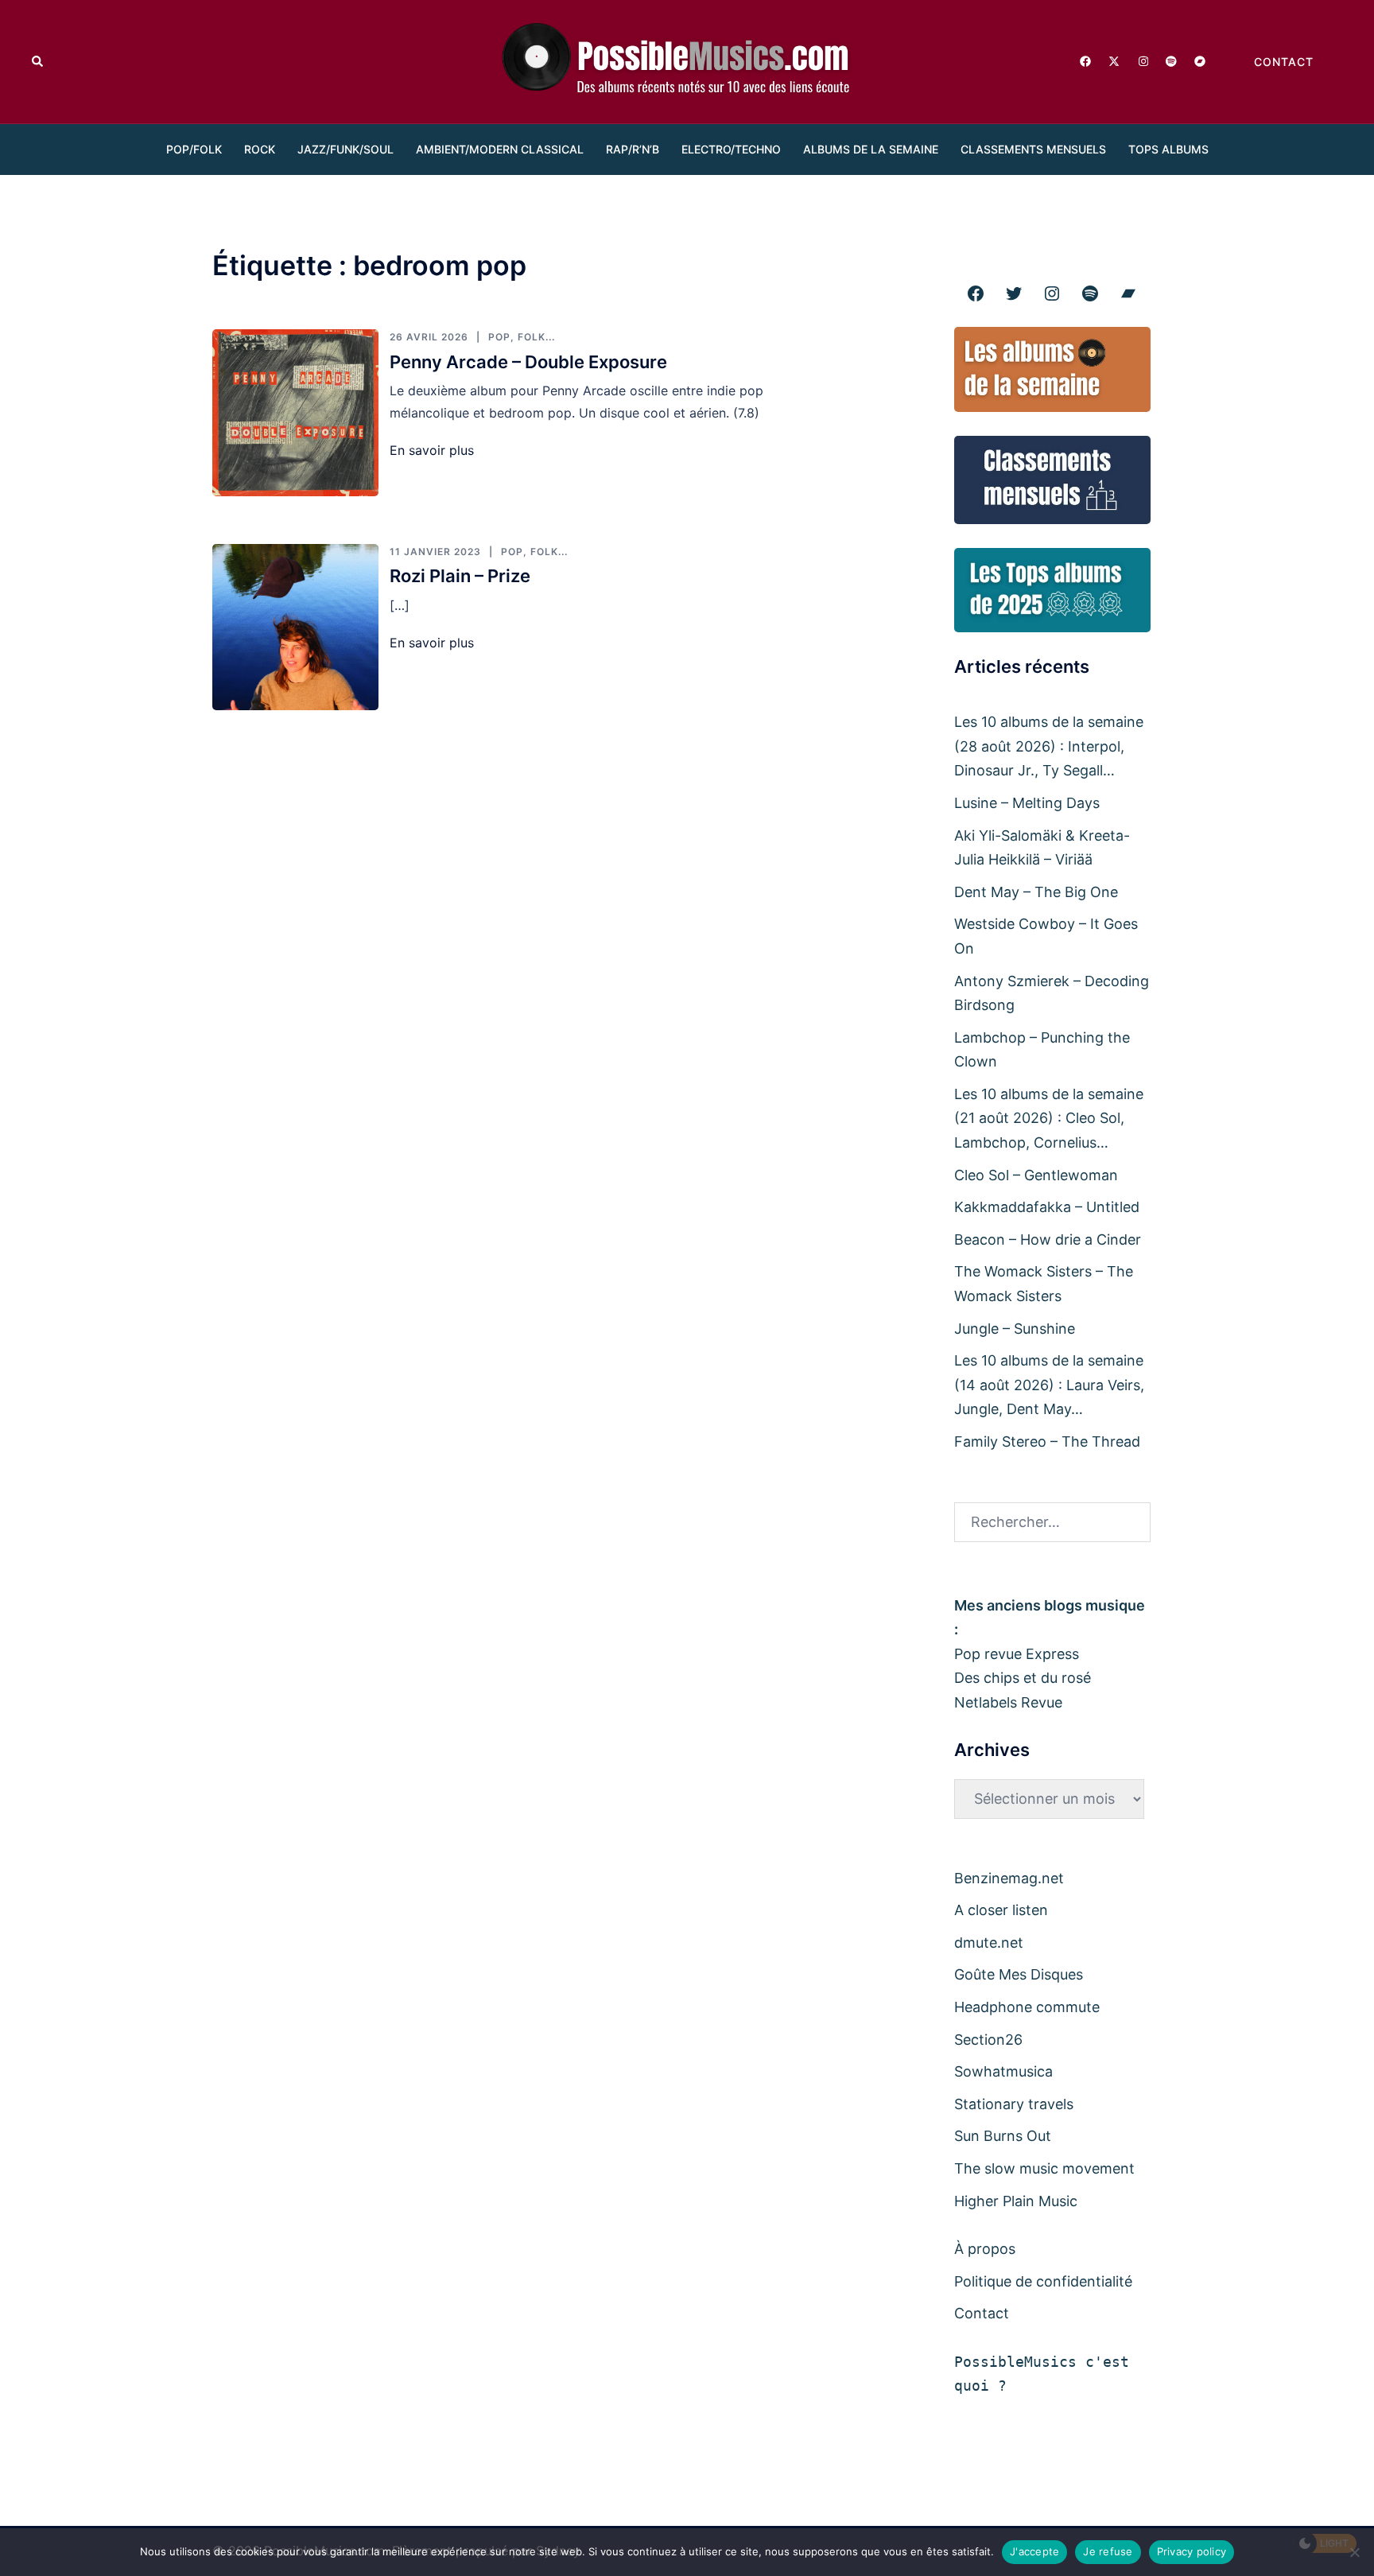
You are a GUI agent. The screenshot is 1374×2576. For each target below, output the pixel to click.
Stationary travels (1014, 2104)
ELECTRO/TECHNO (731, 149)
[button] (38, 61)
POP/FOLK (194, 149)
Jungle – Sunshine (1015, 1329)
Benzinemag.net (1009, 1878)
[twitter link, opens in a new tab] (1113, 60)
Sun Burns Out (1003, 2136)
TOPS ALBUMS (1168, 149)
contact (1284, 62)
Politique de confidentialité (1043, 2281)
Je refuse (1108, 2551)
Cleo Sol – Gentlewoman (1036, 1175)
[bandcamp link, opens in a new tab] (1199, 60)
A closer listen (1001, 1910)
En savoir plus (432, 450)
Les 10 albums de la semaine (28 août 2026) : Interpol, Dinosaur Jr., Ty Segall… (1049, 746)
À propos (985, 2249)
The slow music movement (1044, 2168)
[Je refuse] (1354, 2552)
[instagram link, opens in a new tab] (1142, 60)
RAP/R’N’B (633, 149)
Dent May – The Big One (1036, 892)
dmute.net (989, 1943)
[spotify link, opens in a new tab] (1170, 60)
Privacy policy (1192, 2551)
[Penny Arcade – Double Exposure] (295, 412)
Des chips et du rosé (1023, 1678)
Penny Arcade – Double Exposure (528, 362)
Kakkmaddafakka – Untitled (1047, 1207)
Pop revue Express (1017, 1654)
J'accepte (1034, 2551)
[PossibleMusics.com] (687, 60)
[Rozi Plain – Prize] (295, 627)
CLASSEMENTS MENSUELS (1033, 149)
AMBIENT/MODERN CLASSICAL (500, 149)
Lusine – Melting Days (1027, 803)
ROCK (260, 149)
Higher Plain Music (1016, 2201)
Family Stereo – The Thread (1047, 1441)
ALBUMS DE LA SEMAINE (871, 149)
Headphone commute (1027, 2007)
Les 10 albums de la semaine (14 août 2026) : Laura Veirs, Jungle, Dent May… (1049, 1385)
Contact (982, 2313)
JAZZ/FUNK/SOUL (345, 149)
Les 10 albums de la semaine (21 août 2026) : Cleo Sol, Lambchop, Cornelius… (1049, 1118)
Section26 (988, 2040)
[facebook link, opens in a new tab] (1085, 60)
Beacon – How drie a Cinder (1048, 1239)
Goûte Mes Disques (1019, 1974)
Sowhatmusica (1003, 2071)
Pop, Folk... (522, 337)
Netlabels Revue (1008, 1702)
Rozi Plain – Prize (460, 576)
